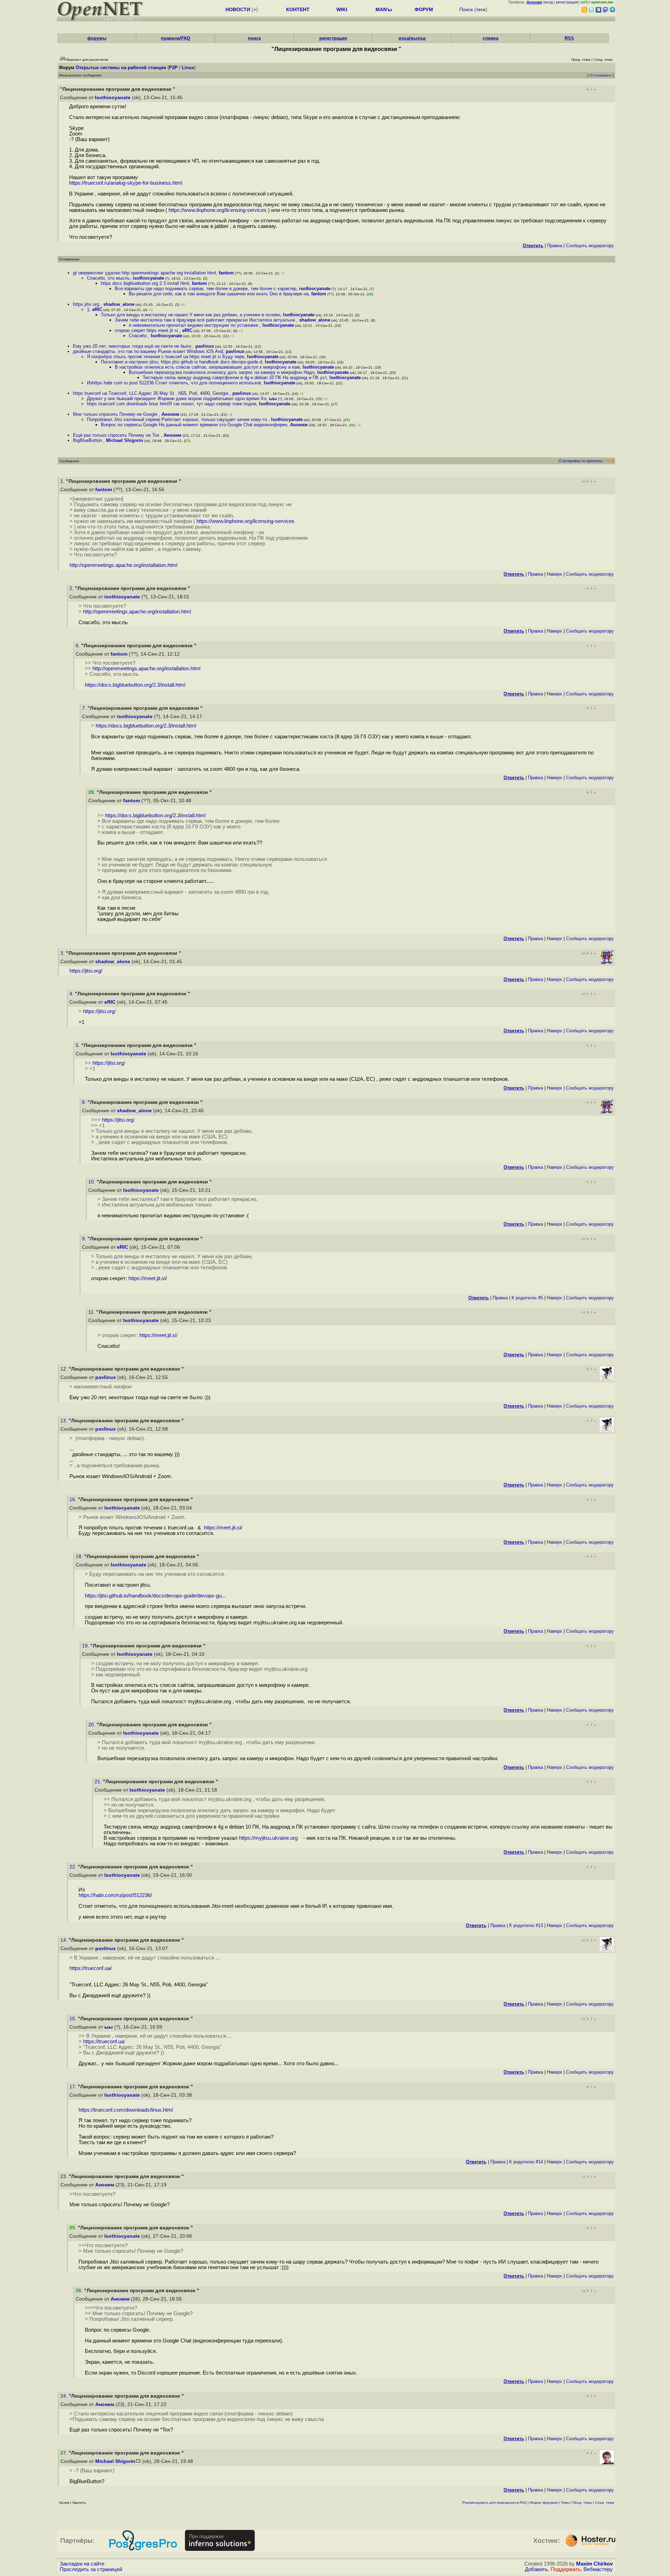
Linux (188, 68)
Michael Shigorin (125, 440)
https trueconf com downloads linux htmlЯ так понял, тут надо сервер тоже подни (172, 404)
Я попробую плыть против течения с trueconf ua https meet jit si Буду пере (166, 357)
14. (65, 1940)
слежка (490, 38)
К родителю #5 (527, 1298)
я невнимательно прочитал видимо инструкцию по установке (194, 325)
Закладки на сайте (82, 2564)
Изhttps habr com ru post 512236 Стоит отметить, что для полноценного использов (174, 383)
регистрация (567, 2)
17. (74, 2087)
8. (85, 1102)
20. (92, 1725)
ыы (273, 398)
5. (79, 1045)
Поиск (466, 9)
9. (85, 1239)
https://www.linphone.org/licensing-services (218, 210)
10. (92, 1182)
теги (481, 9)
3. (63, 953)
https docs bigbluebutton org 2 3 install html (145, 283)
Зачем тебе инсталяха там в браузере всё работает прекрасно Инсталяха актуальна (206, 320)
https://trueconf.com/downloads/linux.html (126, 2110)
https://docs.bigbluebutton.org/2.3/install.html (135, 685)
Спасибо (138, 336)
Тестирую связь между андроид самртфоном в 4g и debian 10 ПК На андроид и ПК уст (235, 378)
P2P (173, 68)
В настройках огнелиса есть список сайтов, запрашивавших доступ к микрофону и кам (207, 367)
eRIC (97, 309)
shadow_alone (119, 304)
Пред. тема (582, 2503)
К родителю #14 (526, 2162)
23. (65, 2176)
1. (63, 481)
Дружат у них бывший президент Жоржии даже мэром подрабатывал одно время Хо (177, 398)
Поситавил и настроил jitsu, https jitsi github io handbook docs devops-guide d (181, 362)
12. (65, 1369)
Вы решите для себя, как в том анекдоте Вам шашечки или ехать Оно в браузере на (219, 294)
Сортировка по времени (581, 461)
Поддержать (566, 2569)
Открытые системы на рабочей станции (121, 68)
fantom (226, 273)
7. (85, 708)
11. (92, 1312)
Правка (555, 246)
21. (99, 1782)
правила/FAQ (176, 38)
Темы (565, 2503)
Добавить (536, 2569)
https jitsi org (87, 304)
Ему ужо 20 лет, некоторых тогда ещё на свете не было (133, 346)
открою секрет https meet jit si (147, 330)
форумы (97, 38)
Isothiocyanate (113, 98)
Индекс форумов (544, 2503)
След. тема (605, 2503)
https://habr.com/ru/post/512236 (114, 1895)
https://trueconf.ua (90, 1968)
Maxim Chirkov (594, 2564)
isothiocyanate (148, 278)
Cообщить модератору (590, 246)
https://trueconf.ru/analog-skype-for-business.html (126, 183)
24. (65, 2396)
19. (86, 1646)
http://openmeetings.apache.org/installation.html (123, 565)
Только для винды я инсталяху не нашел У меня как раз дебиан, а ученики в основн (191, 315)
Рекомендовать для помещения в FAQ (494, 2503)
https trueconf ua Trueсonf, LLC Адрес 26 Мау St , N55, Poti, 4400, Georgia (151, 393)
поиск (254, 38)
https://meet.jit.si (147, 1278)
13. (65, 1421)
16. (74, 1500)
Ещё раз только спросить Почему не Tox (117, 435)
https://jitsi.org (85, 971)
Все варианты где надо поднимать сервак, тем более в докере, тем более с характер (206, 289)
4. (72, 994)
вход (549, 2)
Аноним (170, 414)
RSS (569, 38)
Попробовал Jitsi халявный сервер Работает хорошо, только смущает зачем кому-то (178, 419)
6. (79, 646)
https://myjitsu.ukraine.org (271, 1838)
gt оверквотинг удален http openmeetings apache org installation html (144, 273)
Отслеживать (601, 75)
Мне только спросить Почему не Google (116, 414)
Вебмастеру (598, 2569)
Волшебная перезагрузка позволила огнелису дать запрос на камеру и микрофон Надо (222, 372)
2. (72, 588)
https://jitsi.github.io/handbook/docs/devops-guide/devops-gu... (155, 1596)
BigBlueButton (88, 440)
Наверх (554, 574)
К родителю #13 (526, 1925)
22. (74, 1867)
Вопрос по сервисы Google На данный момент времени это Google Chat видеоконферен (194, 425)
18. (80, 1556)
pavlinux (205, 346)
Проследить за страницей (91, 2569)
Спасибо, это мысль (108, 278)
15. (74, 2019)
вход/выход (412, 38)
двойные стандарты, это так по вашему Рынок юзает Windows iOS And (148, 351)
